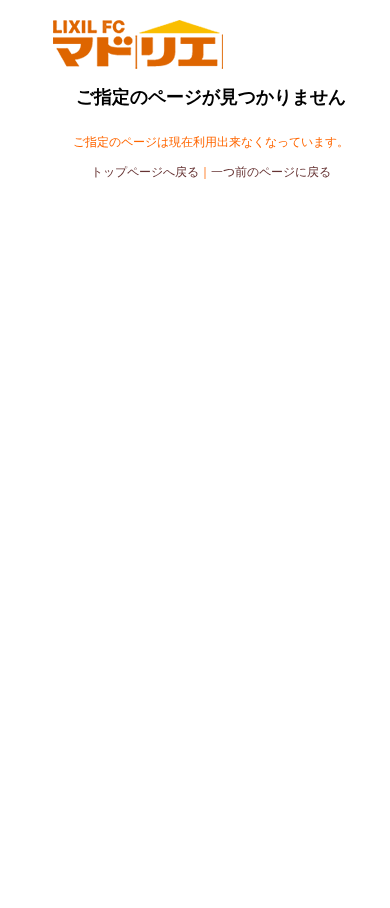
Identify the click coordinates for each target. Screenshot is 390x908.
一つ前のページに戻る (271, 172)
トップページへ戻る (145, 172)
